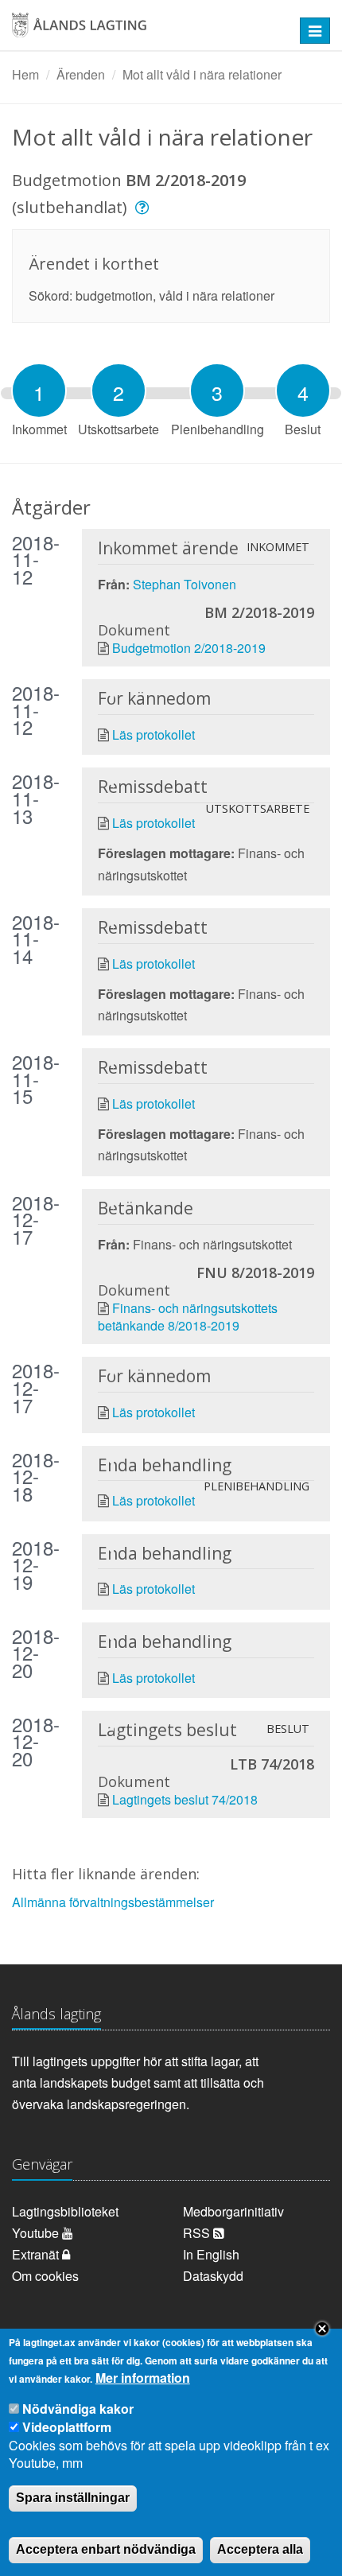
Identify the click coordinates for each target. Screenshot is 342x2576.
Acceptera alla (260, 2549)
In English (211, 2254)
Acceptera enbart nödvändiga (106, 2549)
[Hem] (142, 31)
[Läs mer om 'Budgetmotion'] (144, 207)
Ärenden (81, 74)
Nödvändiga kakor (78, 2409)
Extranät (37, 2254)
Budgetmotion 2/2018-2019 (189, 648)
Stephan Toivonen (185, 584)
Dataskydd (213, 2276)
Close (322, 2329)
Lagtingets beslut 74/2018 (185, 1799)
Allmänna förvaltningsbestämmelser (113, 1902)
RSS (198, 2233)
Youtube (37, 2233)
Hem (25, 74)
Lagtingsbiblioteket (65, 2211)
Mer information (143, 2378)
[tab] (39, 390)
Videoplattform (67, 2427)
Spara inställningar (73, 2498)
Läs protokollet (154, 734)
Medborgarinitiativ (233, 2211)
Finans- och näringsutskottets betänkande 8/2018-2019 (188, 1317)
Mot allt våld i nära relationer (202, 74)
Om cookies (45, 2276)
